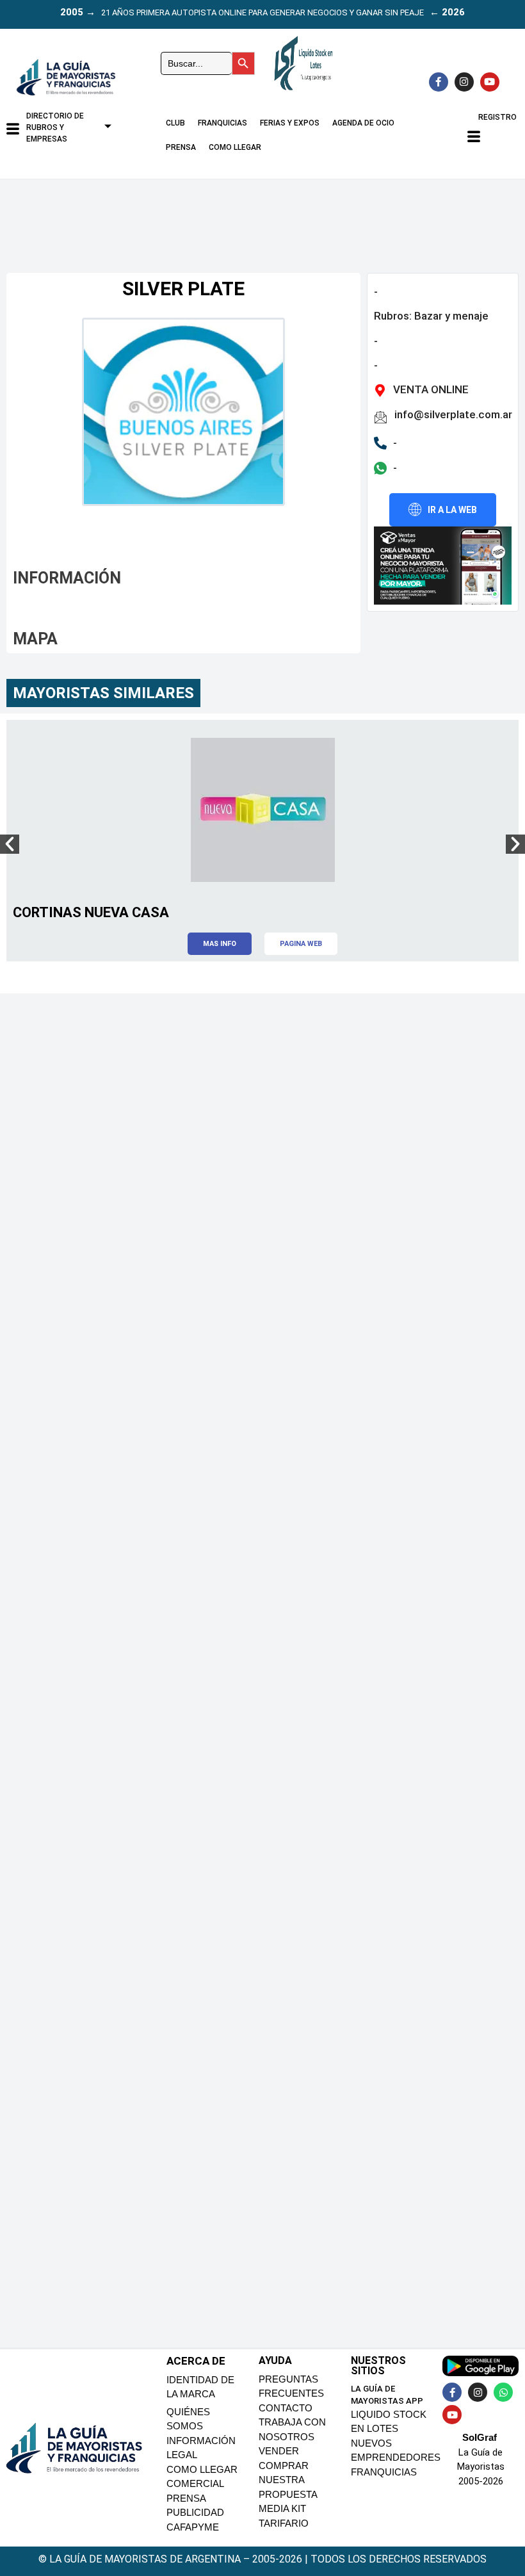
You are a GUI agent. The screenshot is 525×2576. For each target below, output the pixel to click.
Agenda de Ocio (363, 123)
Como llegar (235, 147)
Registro (497, 117)
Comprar (284, 2466)
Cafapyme (193, 2527)
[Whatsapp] (503, 2392)
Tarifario (284, 2523)
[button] (10, 844)
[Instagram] (464, 82)
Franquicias (222, 123)
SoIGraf (480, 2437)
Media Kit (282, 2508)
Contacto (286, 2408)
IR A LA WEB (452, 510)
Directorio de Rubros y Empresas (55, 127)
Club (175, 123)
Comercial (195, 2483)
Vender (279, 2451)
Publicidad (195, 2512)
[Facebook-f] (439, 82)
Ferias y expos (290, 123)
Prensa (181, 147)
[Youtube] (490, 82)
